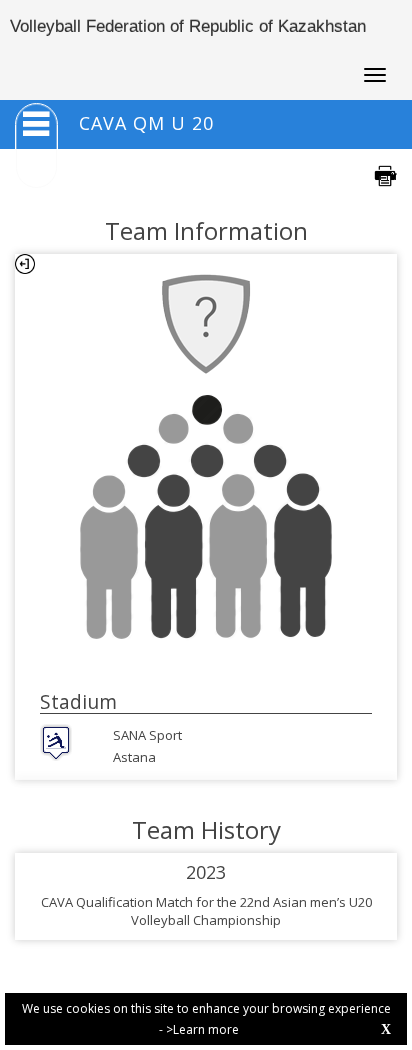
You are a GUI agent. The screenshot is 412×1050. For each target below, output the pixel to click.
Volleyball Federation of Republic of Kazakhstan (188, 26)
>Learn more (202, 1029)
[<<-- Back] (25, 264)
